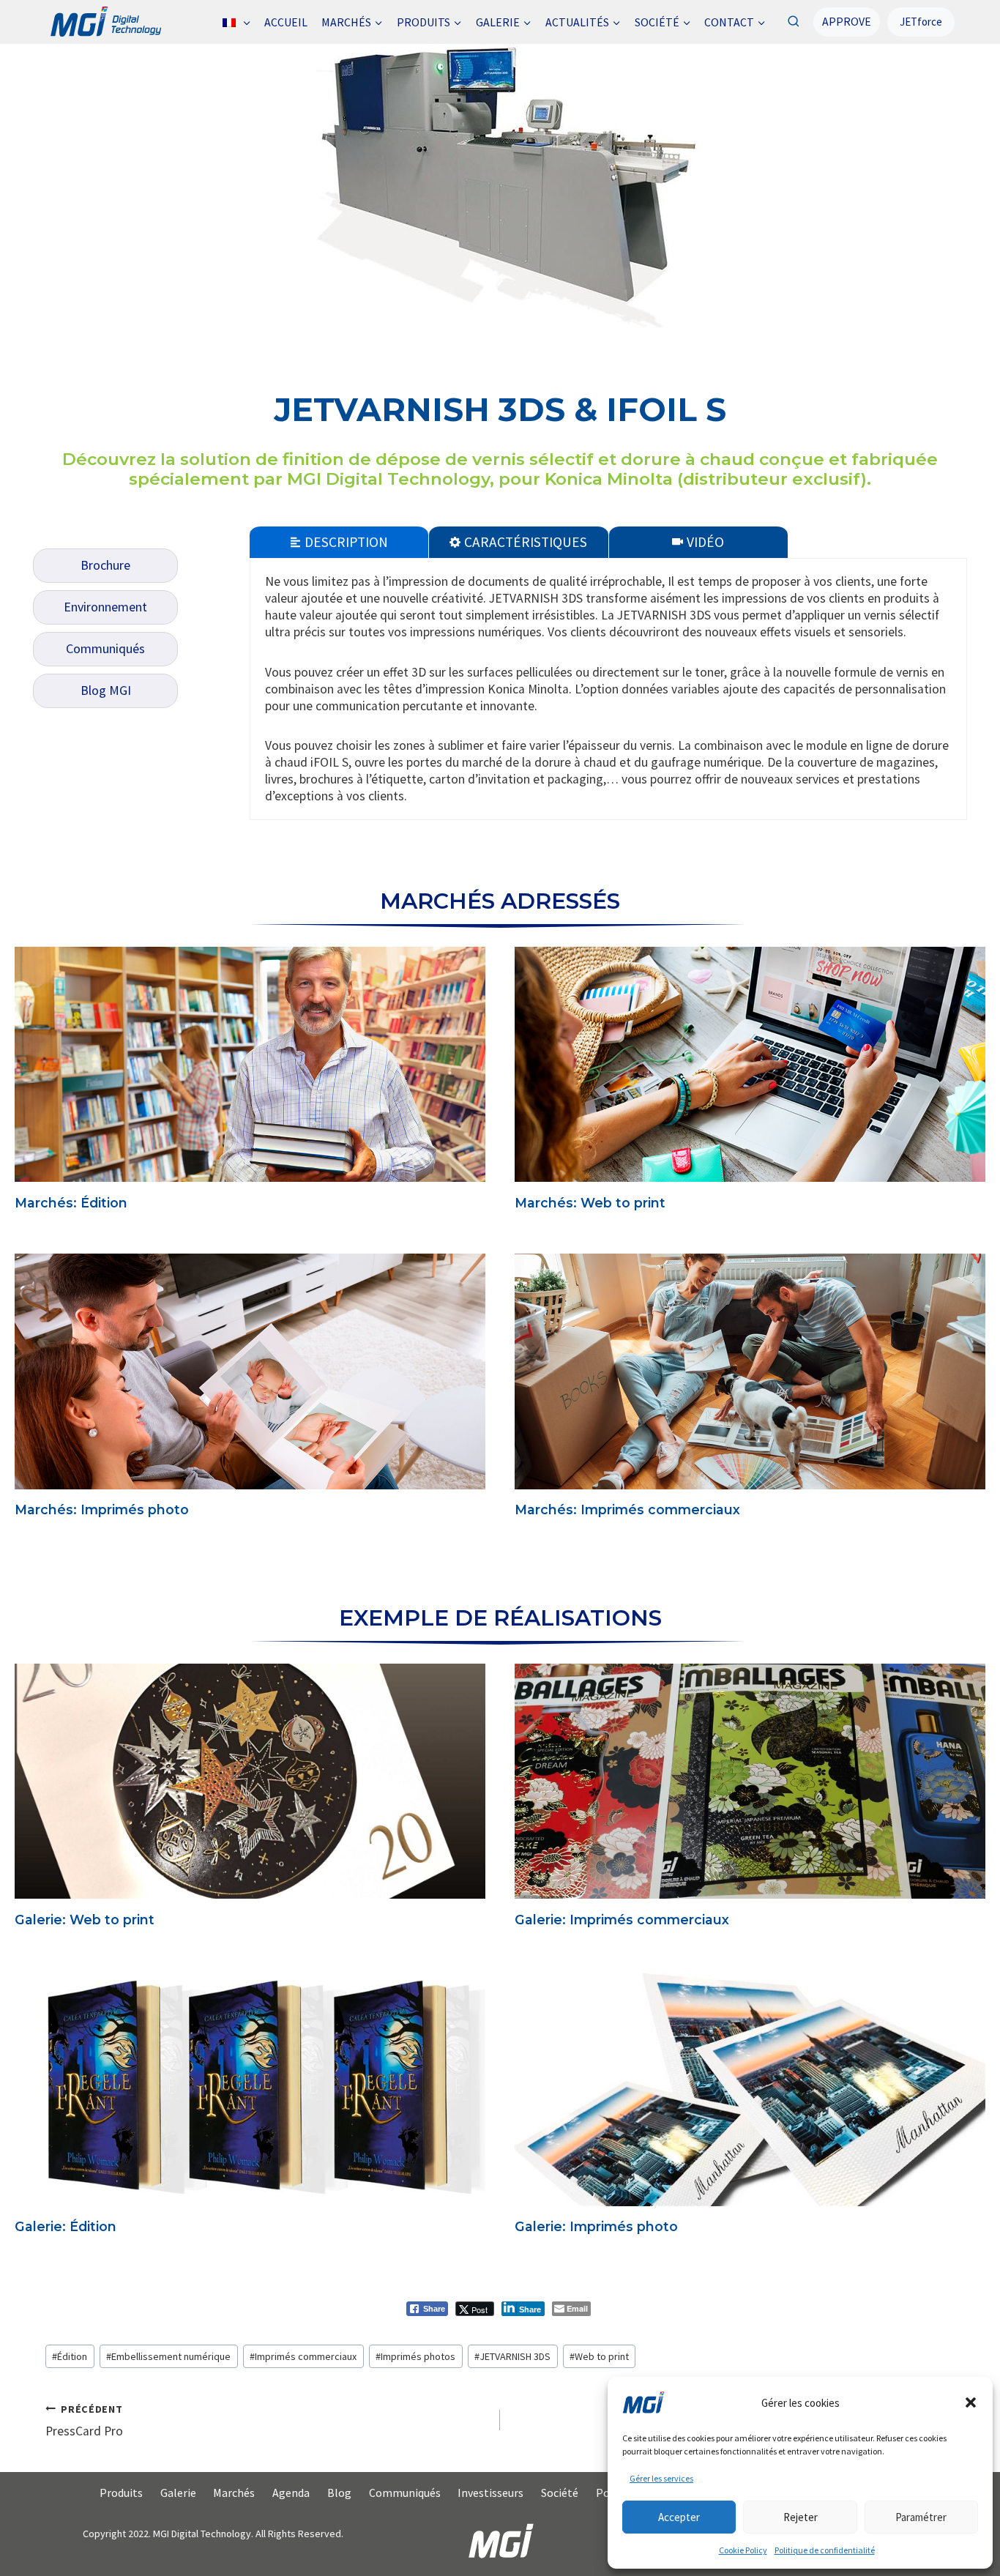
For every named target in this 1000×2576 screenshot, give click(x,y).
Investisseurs (490, 2493)
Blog (339, 2493)
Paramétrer (921, 2517)
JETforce (921, 22)
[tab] (339, 541)
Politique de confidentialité (825, 2550)
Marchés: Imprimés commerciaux (627, 1510)
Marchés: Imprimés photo (102, 1510)
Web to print (599, 2356)
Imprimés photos (415, 2356)
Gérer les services (661, 2478)
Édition (70, 2356)
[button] (971, 2402)
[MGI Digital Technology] (105, 22)
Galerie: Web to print (85, 1920)
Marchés (234, 2493)
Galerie (178, 2493)
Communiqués (405, 2493)
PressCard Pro (84, 2421)
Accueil (286, 22)
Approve (847, 21)
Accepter (679, 2517)
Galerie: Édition (66, 2226)
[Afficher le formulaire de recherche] (793, 22)
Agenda (291, 2493)
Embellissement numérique (168, 2356)
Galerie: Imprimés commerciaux (622, 1920)
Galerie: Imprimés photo (596, 2226)
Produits (121, 2493)
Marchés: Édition (71, 1203)
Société (560, 2493)
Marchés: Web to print (590, 1203)
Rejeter (801, 2517)
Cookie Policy (743, 2550)
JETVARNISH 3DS (512, 2356)
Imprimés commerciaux (303, 2356)
